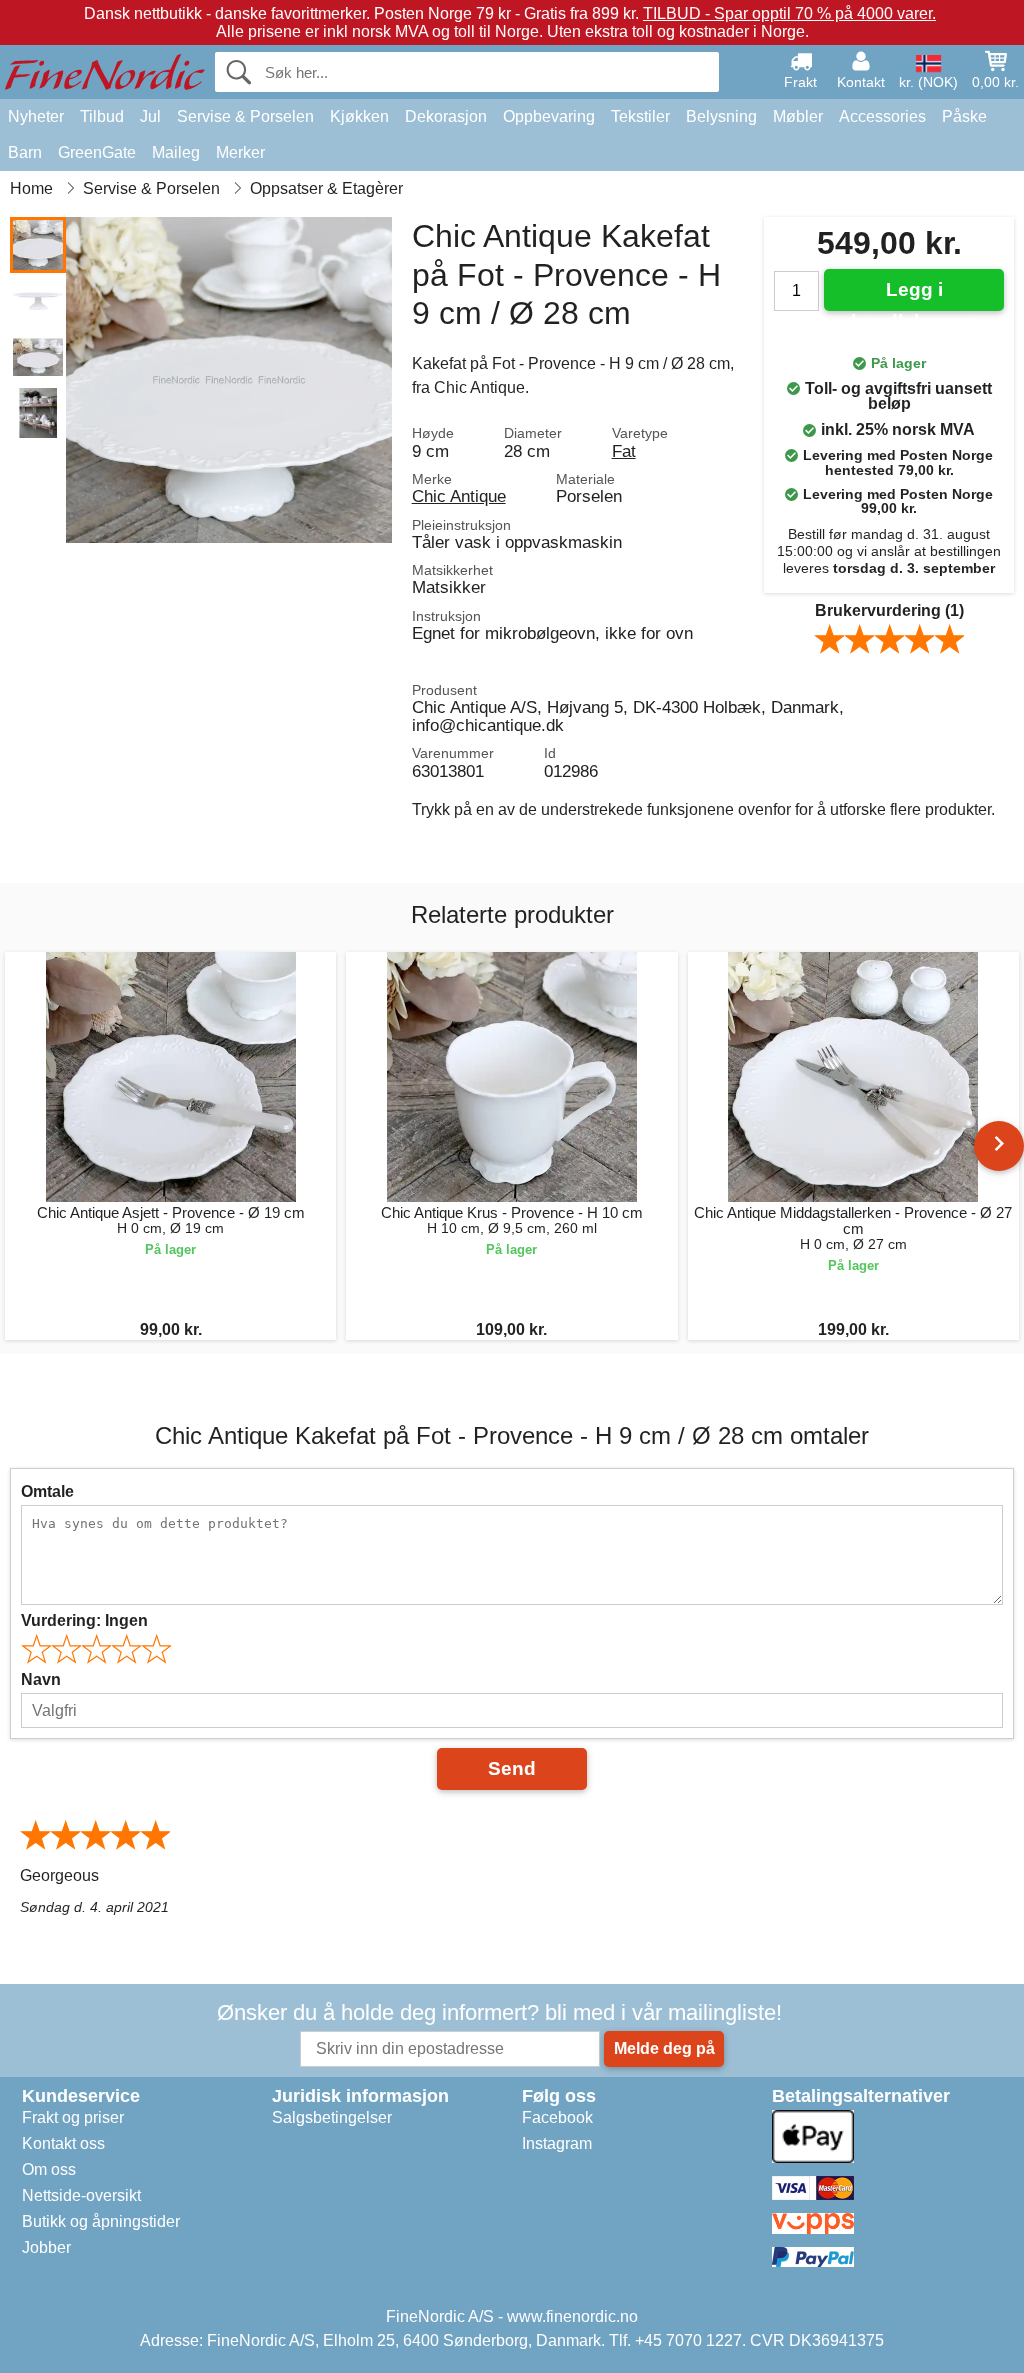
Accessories (882, 116)
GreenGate (97, 152)
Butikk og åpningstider (101, 2221)
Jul (150, 116)
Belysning (721, 116)
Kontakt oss (63, 2143)
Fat (624, 451)
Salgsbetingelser (332, 2117)
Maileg (176, 152)
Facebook (557, 2117)
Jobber (46, 2247)
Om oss (49, 2169)
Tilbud (102, 116)
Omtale (47, 1491)
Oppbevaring (549, 116)
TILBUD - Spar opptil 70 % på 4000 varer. (789, 13)
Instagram (557, 2143)
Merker (240, 152)
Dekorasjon (446, 116)
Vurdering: (84, 1620)
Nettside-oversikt (81, 2195)
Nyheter (36, 116)
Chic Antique (459, 496)
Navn (41, 1679)
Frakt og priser (73, 2117)
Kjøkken (359, 116)
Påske (964, 116)
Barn (25, 152)
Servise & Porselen (245, 116)
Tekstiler (640, 116)
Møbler (798, 116)
